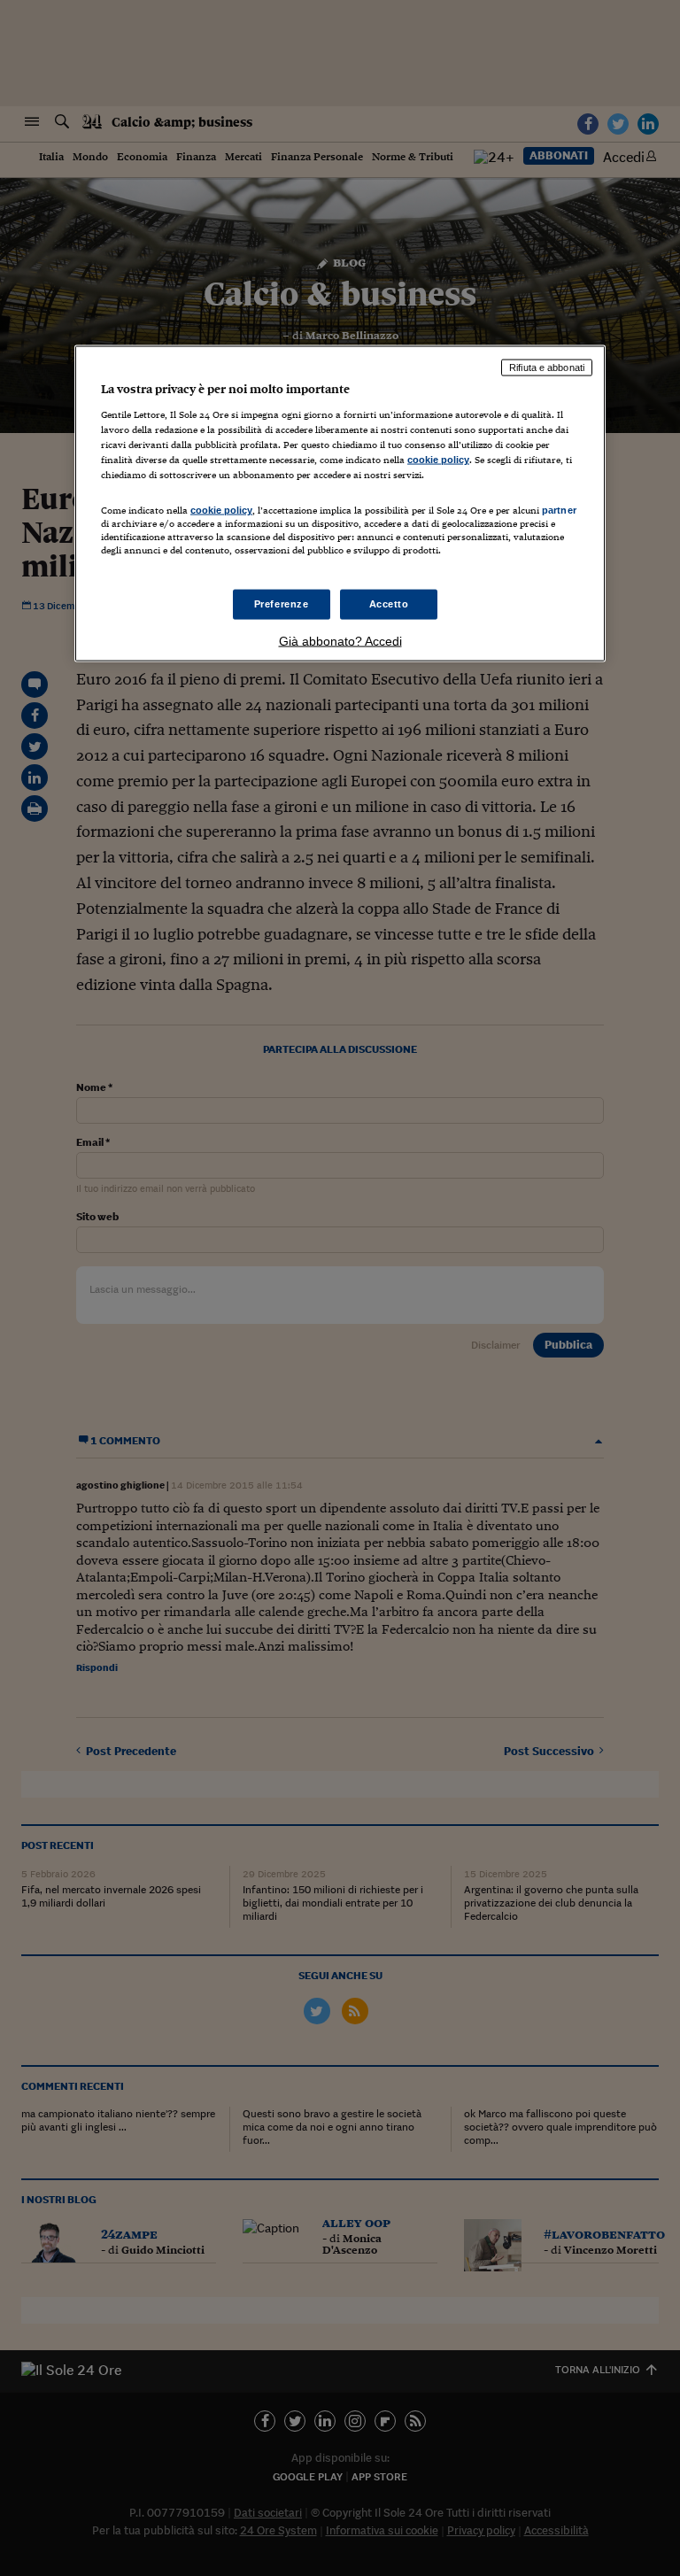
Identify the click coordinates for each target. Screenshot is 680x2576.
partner (559, 510)
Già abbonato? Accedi (340, 640)
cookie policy (438, 460)
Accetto (389, 603)
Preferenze (282, 603)
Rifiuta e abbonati (547, 367)
